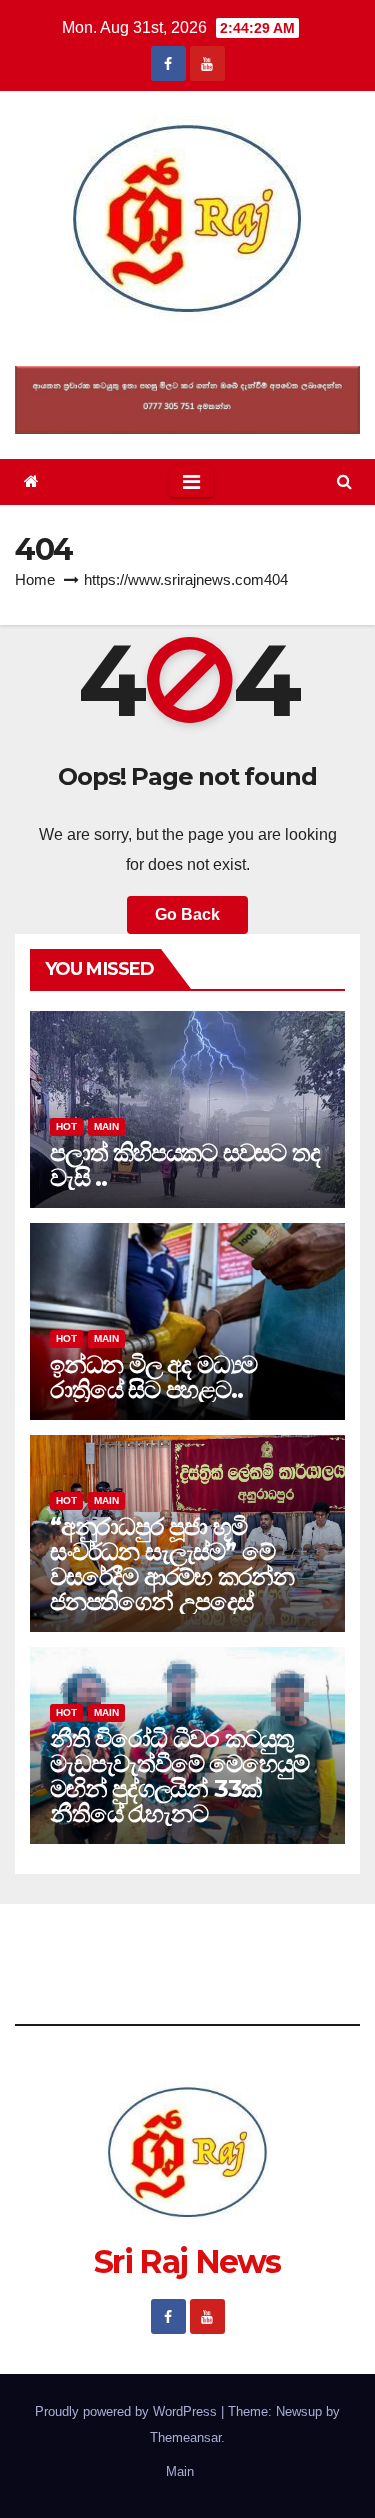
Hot (66, 1126)
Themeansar (185, 2437)
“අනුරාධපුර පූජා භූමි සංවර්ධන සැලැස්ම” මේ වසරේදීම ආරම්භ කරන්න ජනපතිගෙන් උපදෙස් (172, 1564)
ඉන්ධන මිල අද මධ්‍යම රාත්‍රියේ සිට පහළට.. (153, 1377)
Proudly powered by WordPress (128, 2411)
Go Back (187, 914)
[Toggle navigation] (191, 482)
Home (35, 579)
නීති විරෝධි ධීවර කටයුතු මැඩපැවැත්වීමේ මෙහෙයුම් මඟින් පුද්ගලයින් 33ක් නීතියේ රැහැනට (179, 1776)
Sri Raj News (187, 344)
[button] (344, 481)
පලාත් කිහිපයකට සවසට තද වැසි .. (184, 1165)
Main (106, 1126)
